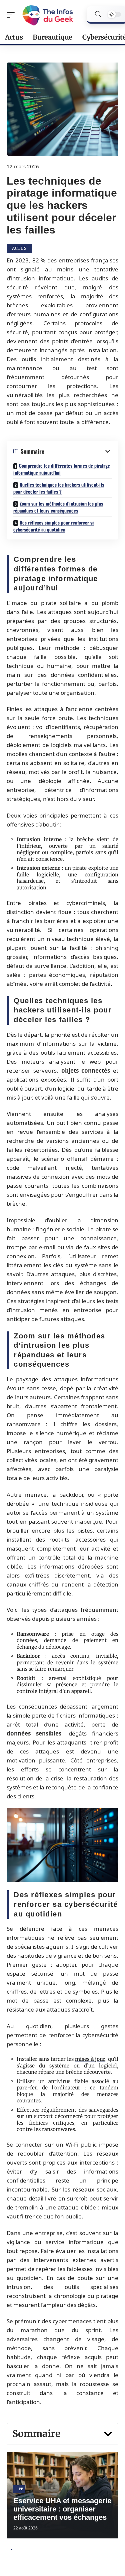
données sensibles (34, 1733)
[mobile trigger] (12, 15)
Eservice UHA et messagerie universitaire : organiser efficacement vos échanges (62, 2509)
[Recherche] (98, 14)
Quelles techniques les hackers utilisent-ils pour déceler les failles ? (59, 488)
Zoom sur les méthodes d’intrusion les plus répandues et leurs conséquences (58, 507)
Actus (19, 248)
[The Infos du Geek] (48, 15)
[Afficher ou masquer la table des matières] (78, 451)
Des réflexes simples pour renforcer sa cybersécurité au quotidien (54, 526)
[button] (108, 2434)
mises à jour (90, 2059)
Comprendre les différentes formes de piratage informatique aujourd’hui (62, 469)
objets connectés (86, 1070)
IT (21, 2489)
